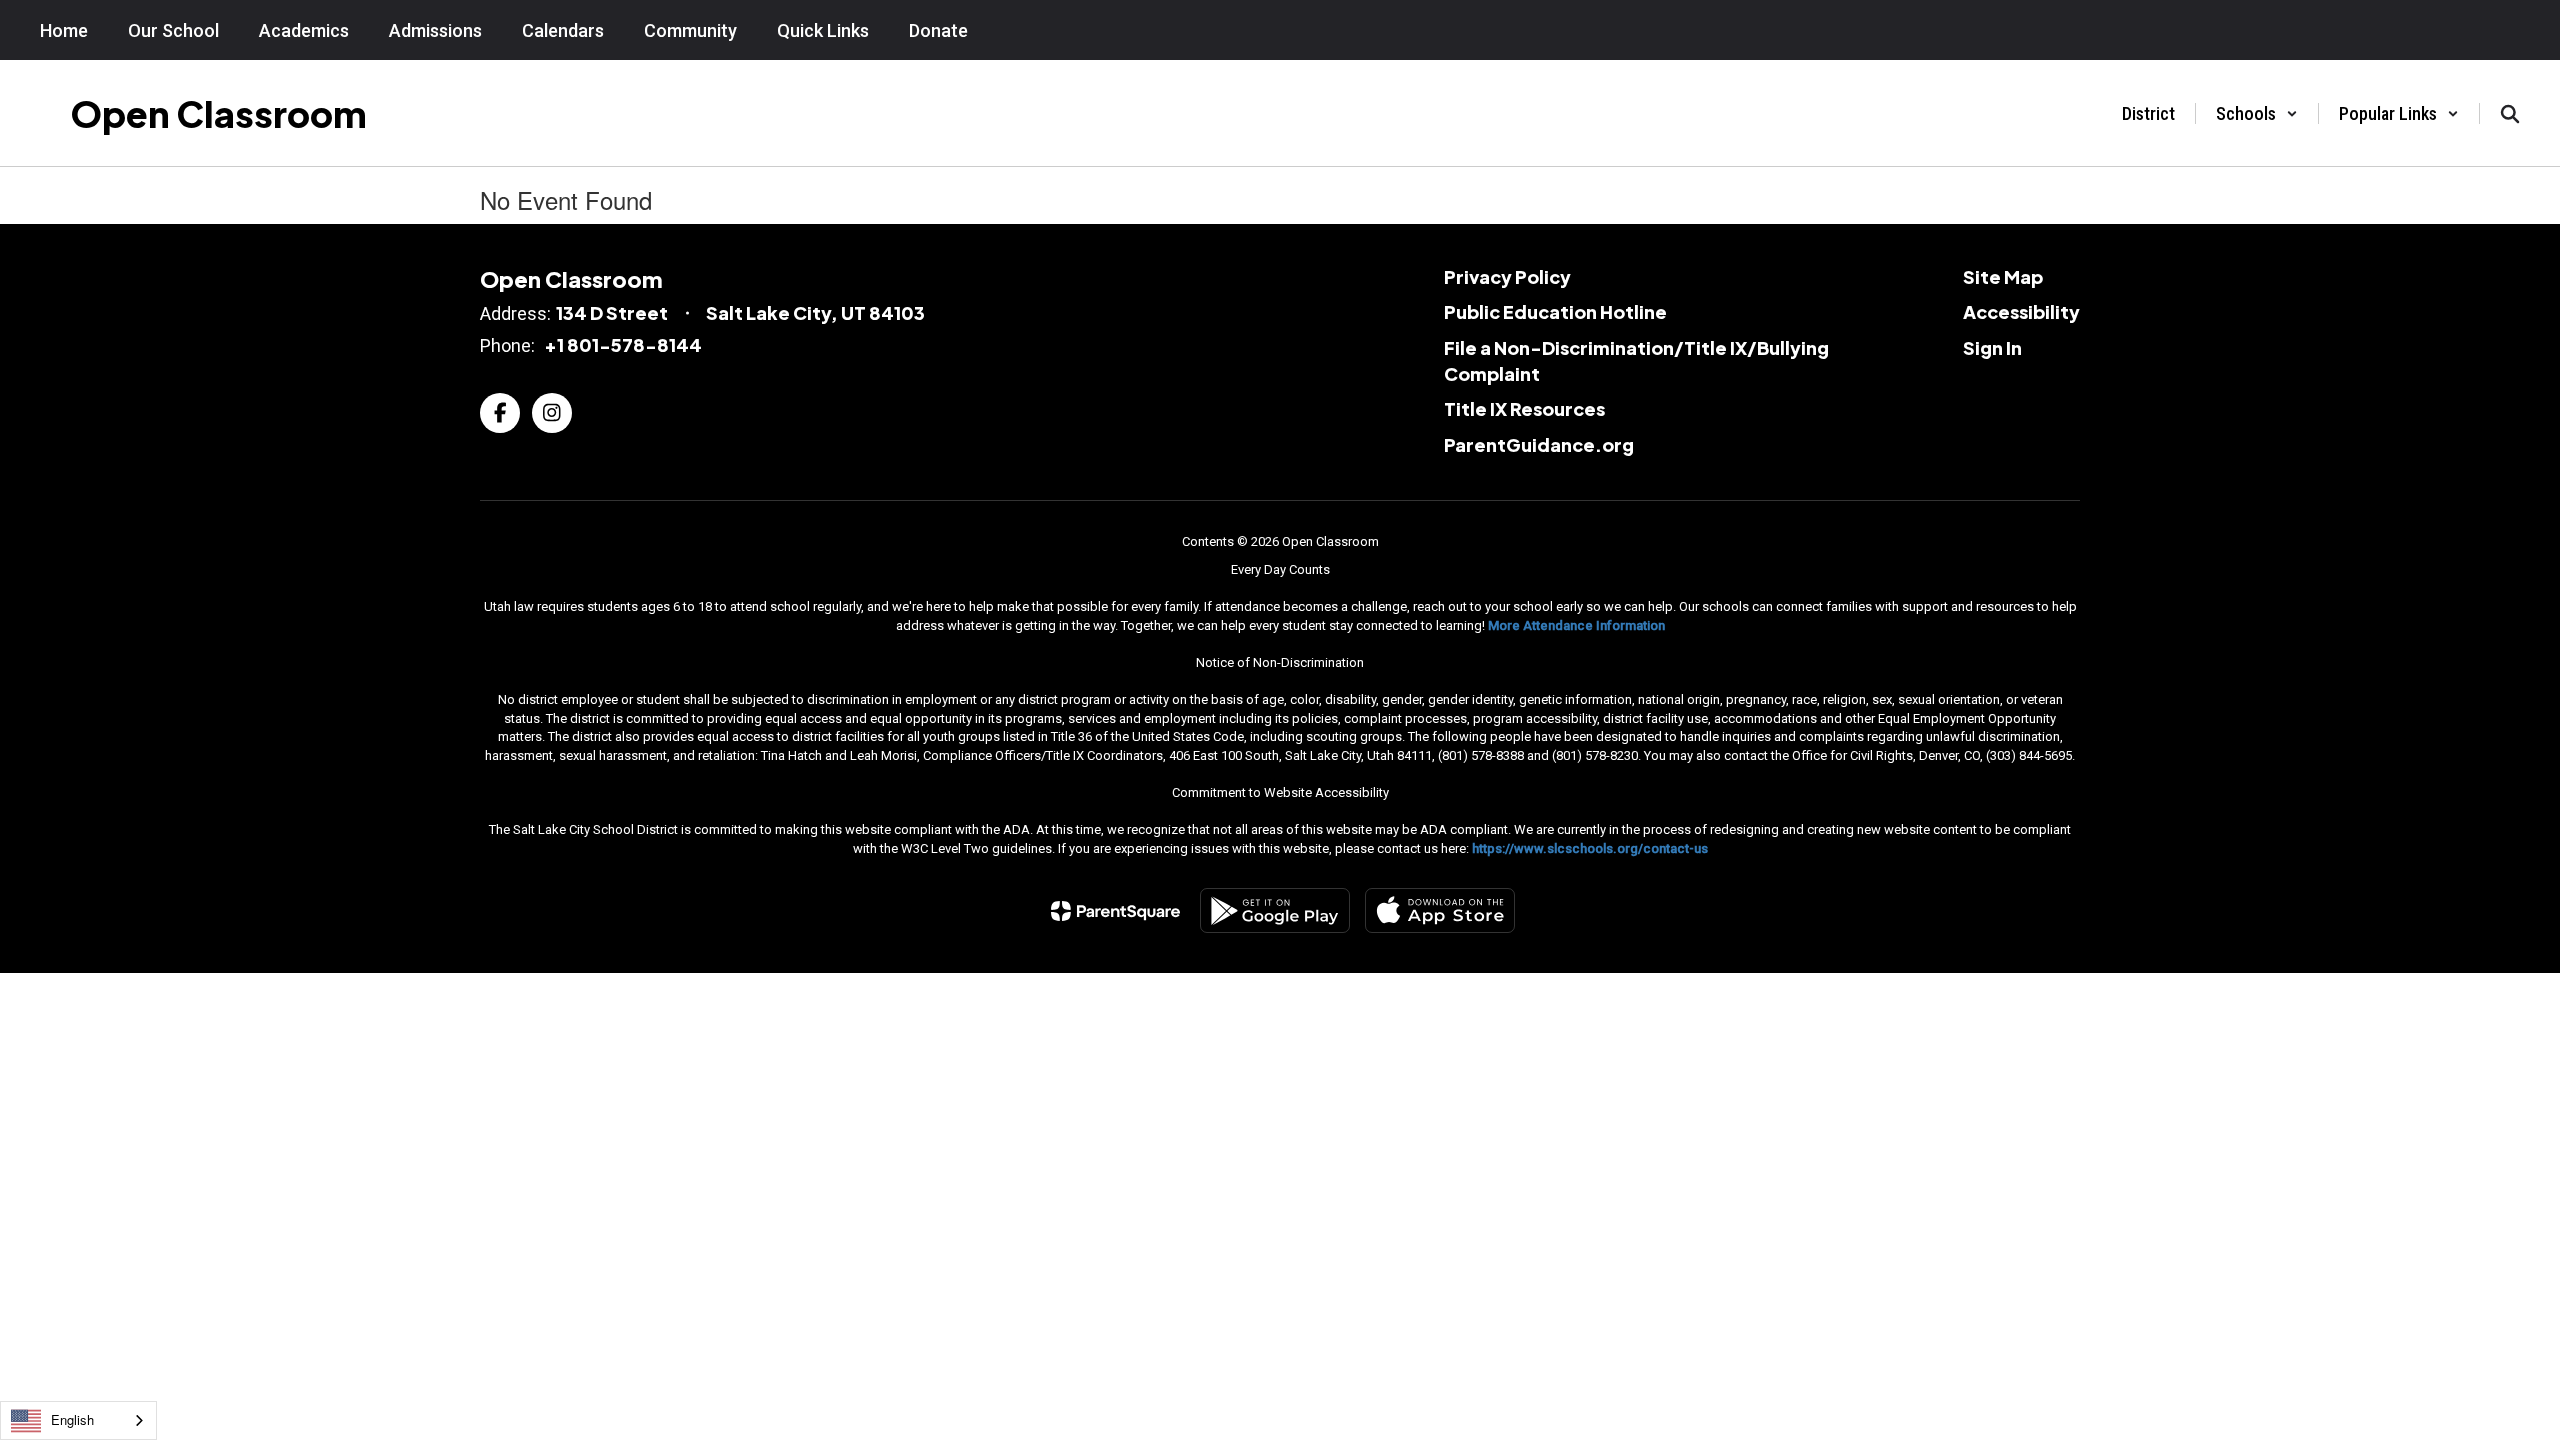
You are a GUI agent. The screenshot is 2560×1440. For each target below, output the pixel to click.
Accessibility (2021, 311)
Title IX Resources (1524, 408)
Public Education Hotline (1555, 311)
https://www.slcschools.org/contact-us (1590, 848)
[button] (2257, 113)
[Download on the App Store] (1440, 910)
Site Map (2003, 276)
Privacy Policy (1507, 276)
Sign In (1992, 347)
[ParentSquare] (1115, 911)
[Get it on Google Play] (1275, 910)
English (72, 1419)
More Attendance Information (1576, 625)
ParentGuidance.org (1539, 444)
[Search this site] (2510, 114)
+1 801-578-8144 (623, 344)
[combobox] (78, 1420)
